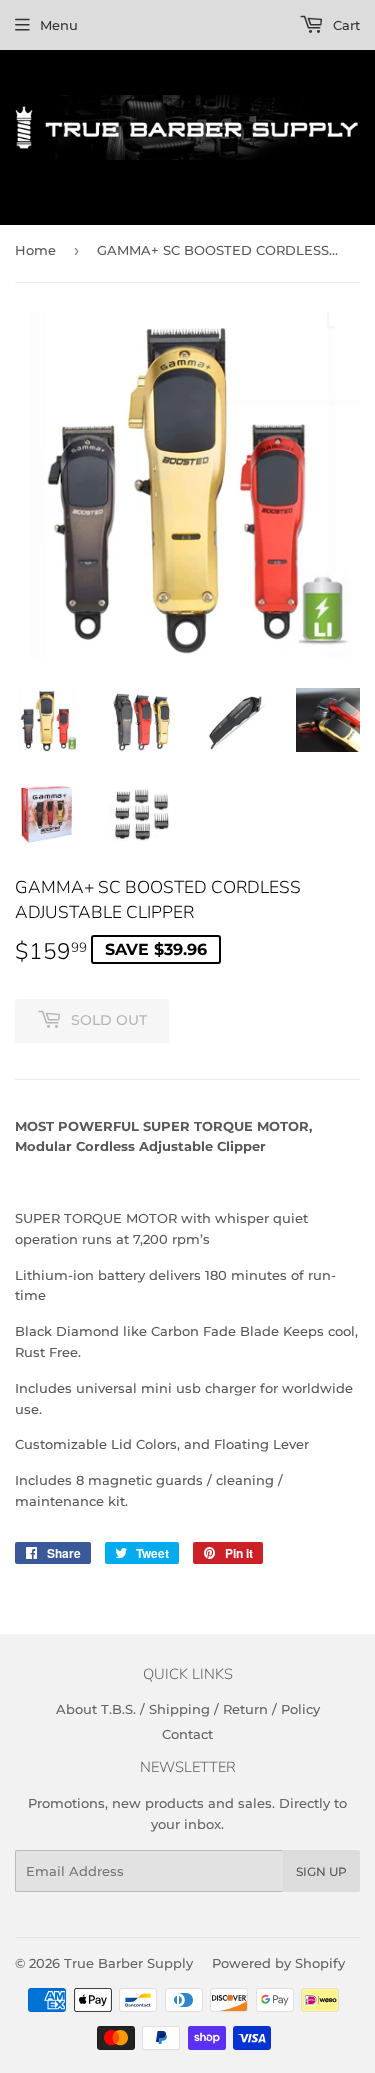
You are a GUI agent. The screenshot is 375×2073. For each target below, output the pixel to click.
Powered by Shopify (278, 1963)
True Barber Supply (128, 1963)
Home (35, 250)
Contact (187, 1734)
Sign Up (321, 1871)
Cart (344, 25)
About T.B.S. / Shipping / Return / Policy (188, 1709)
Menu (59, 25)
